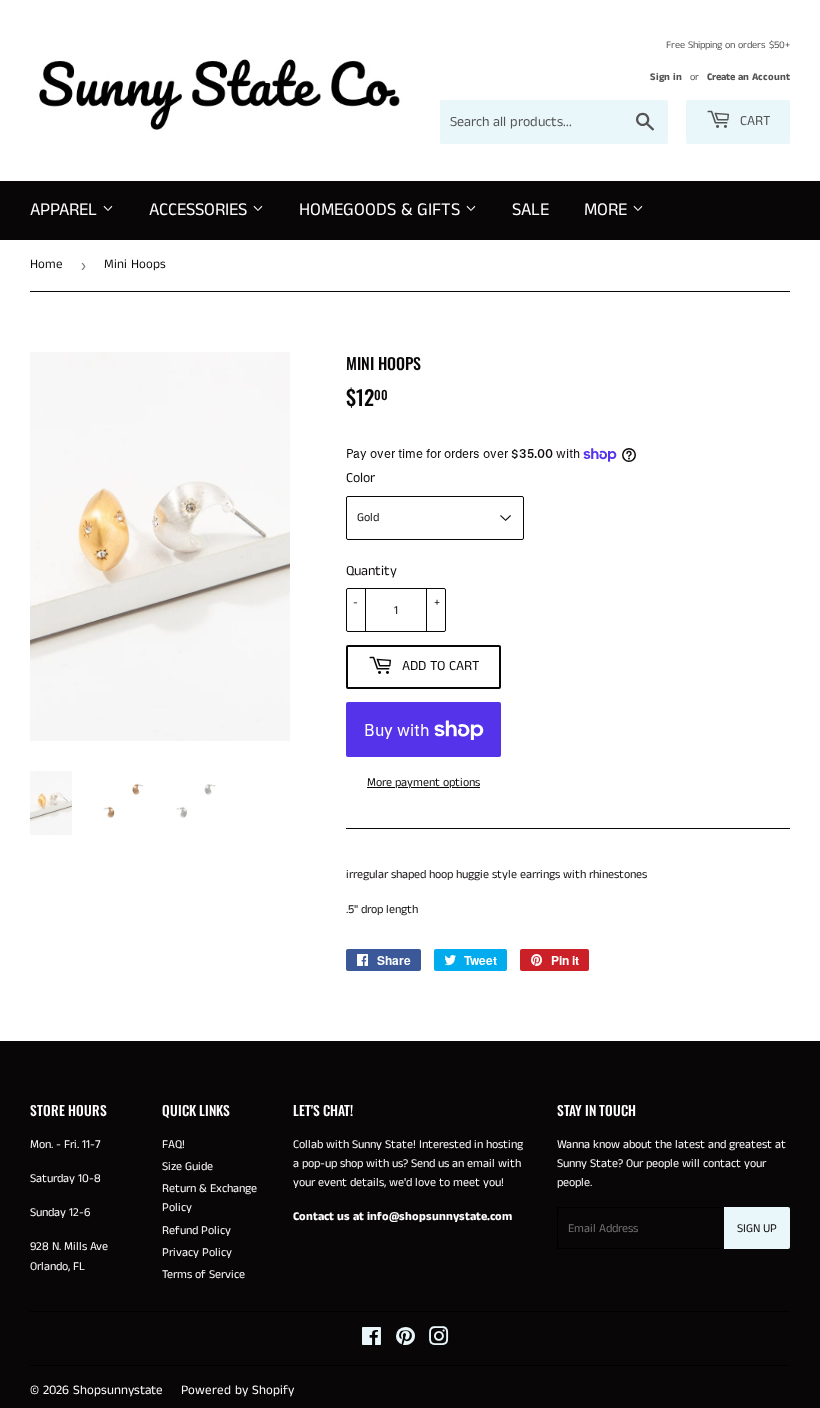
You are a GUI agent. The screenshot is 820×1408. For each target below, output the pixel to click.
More (608, 210)
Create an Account (748, 77)
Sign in (666, 77)
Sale (530, 210)
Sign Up (757, 1228)
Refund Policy (196, 1230)
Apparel (66, 210)
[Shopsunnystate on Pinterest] (405, 1340)
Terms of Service (203, 1274)
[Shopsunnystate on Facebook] (371, 1340)
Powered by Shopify (237, 1390)
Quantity (371, 571)
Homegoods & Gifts (382, 210)
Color (360, 478)
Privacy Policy (197, 1252)
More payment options (423, 782)
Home (46, 264)
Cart (753, 121)
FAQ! (173, 1144)
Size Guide (187, 1166)
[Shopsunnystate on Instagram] (439, 1340)
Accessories (200, 210)
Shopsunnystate (118, 1390)
